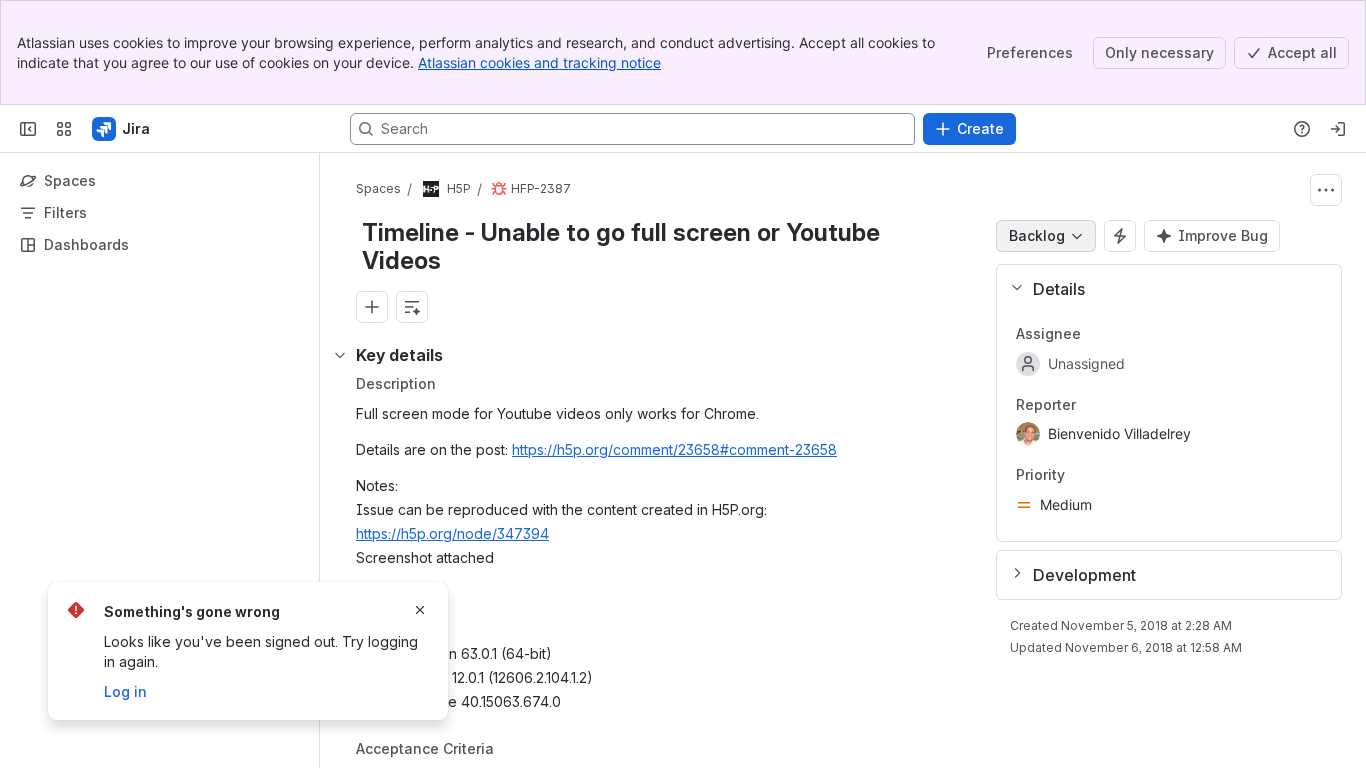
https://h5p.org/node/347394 (452, 533)
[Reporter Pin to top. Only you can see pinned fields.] (1092, 405)
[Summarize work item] (412, 307)
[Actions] (1326, 190)
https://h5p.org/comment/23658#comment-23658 (674, 449)
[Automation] (1120, 236)
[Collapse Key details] (340, 355)
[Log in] (1338, 129)
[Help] (1302, 129)
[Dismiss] (420, 610)
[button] (1161, 289)
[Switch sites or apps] (64, 129)
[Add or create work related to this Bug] (372, 307)
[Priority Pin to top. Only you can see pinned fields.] (1081, 476)
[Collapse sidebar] (28, 129)
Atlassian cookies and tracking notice (539, 62)
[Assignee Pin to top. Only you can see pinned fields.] (1097, 334)
